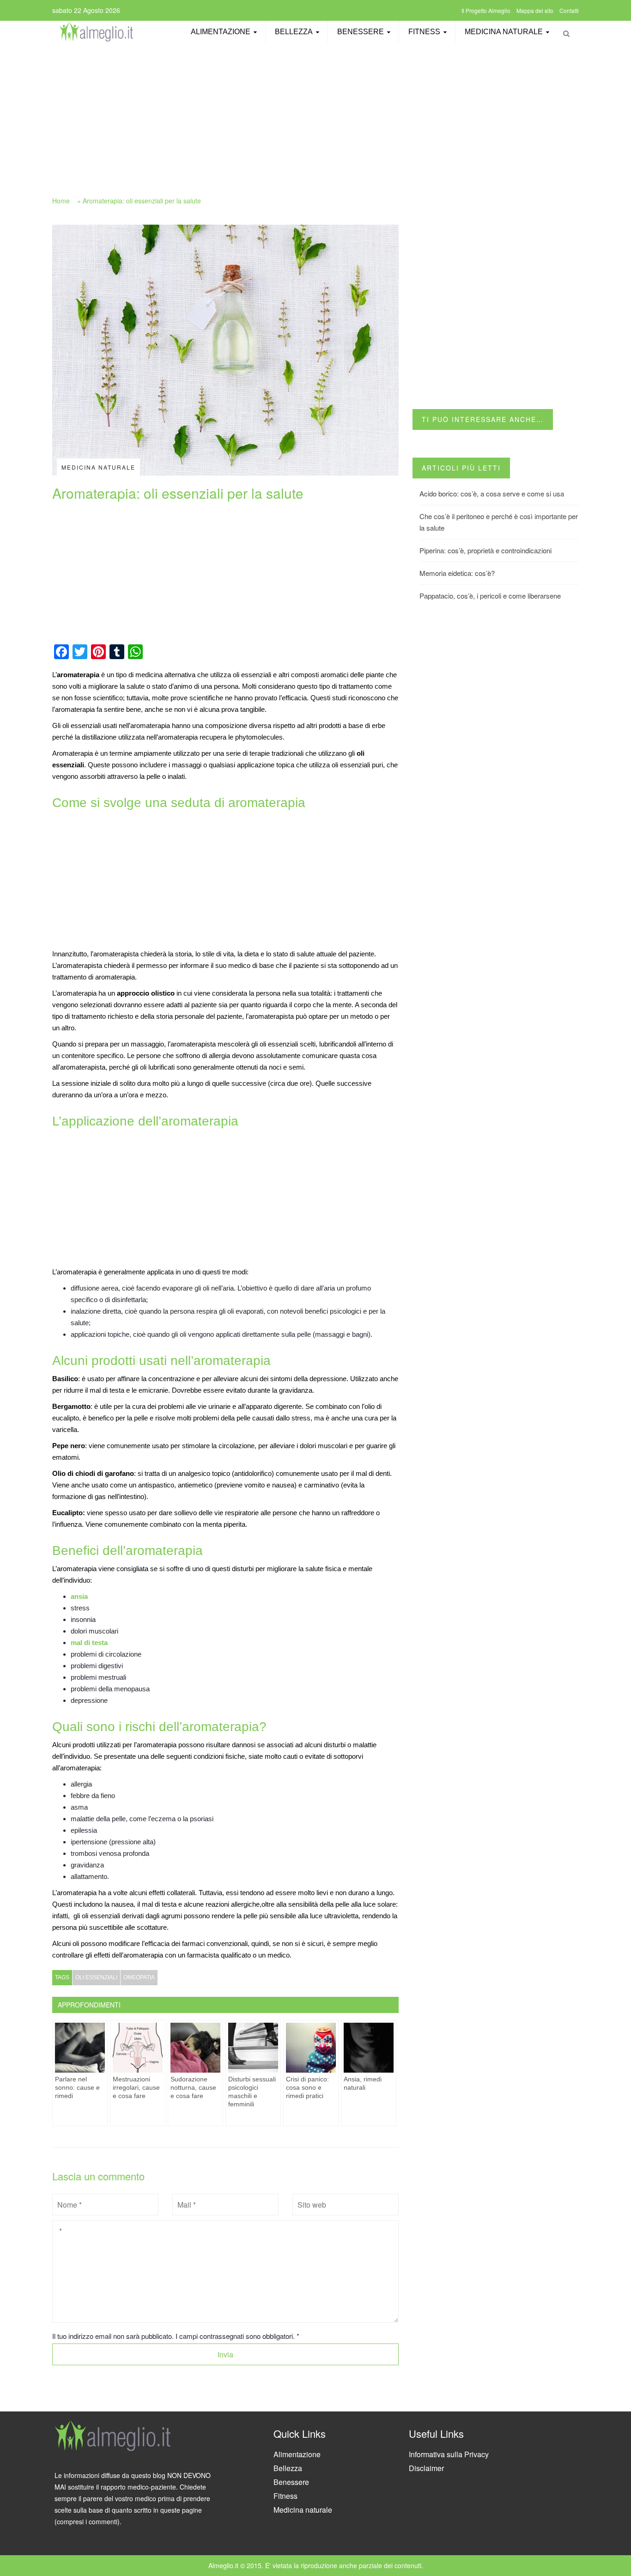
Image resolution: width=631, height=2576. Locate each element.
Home (61, 201)
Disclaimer (426, 2468)
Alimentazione (221, 32)
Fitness (424, 32)
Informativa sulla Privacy (449, 2454)
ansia (79, 1596)
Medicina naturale (504, 32)
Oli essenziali (96, 1977)
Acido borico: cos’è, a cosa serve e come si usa (492, 493)
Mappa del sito (535, 10)
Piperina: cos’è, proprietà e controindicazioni (485, 550)
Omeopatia (139, 1977)
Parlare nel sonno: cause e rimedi (77, 2087)
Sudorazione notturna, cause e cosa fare (193, 2087)
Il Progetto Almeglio (486, 10)
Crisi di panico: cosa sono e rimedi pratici (307, 2087)
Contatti (569, 10)
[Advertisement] (315, 114)
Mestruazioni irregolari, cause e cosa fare (136, 2087)
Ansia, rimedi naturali (363, 2083)
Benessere (361, 32)
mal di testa (89, 1643)
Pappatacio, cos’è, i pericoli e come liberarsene (490, 596)
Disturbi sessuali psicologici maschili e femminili (252, 2092)
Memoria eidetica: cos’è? (457, 573)
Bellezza (294, 32)
